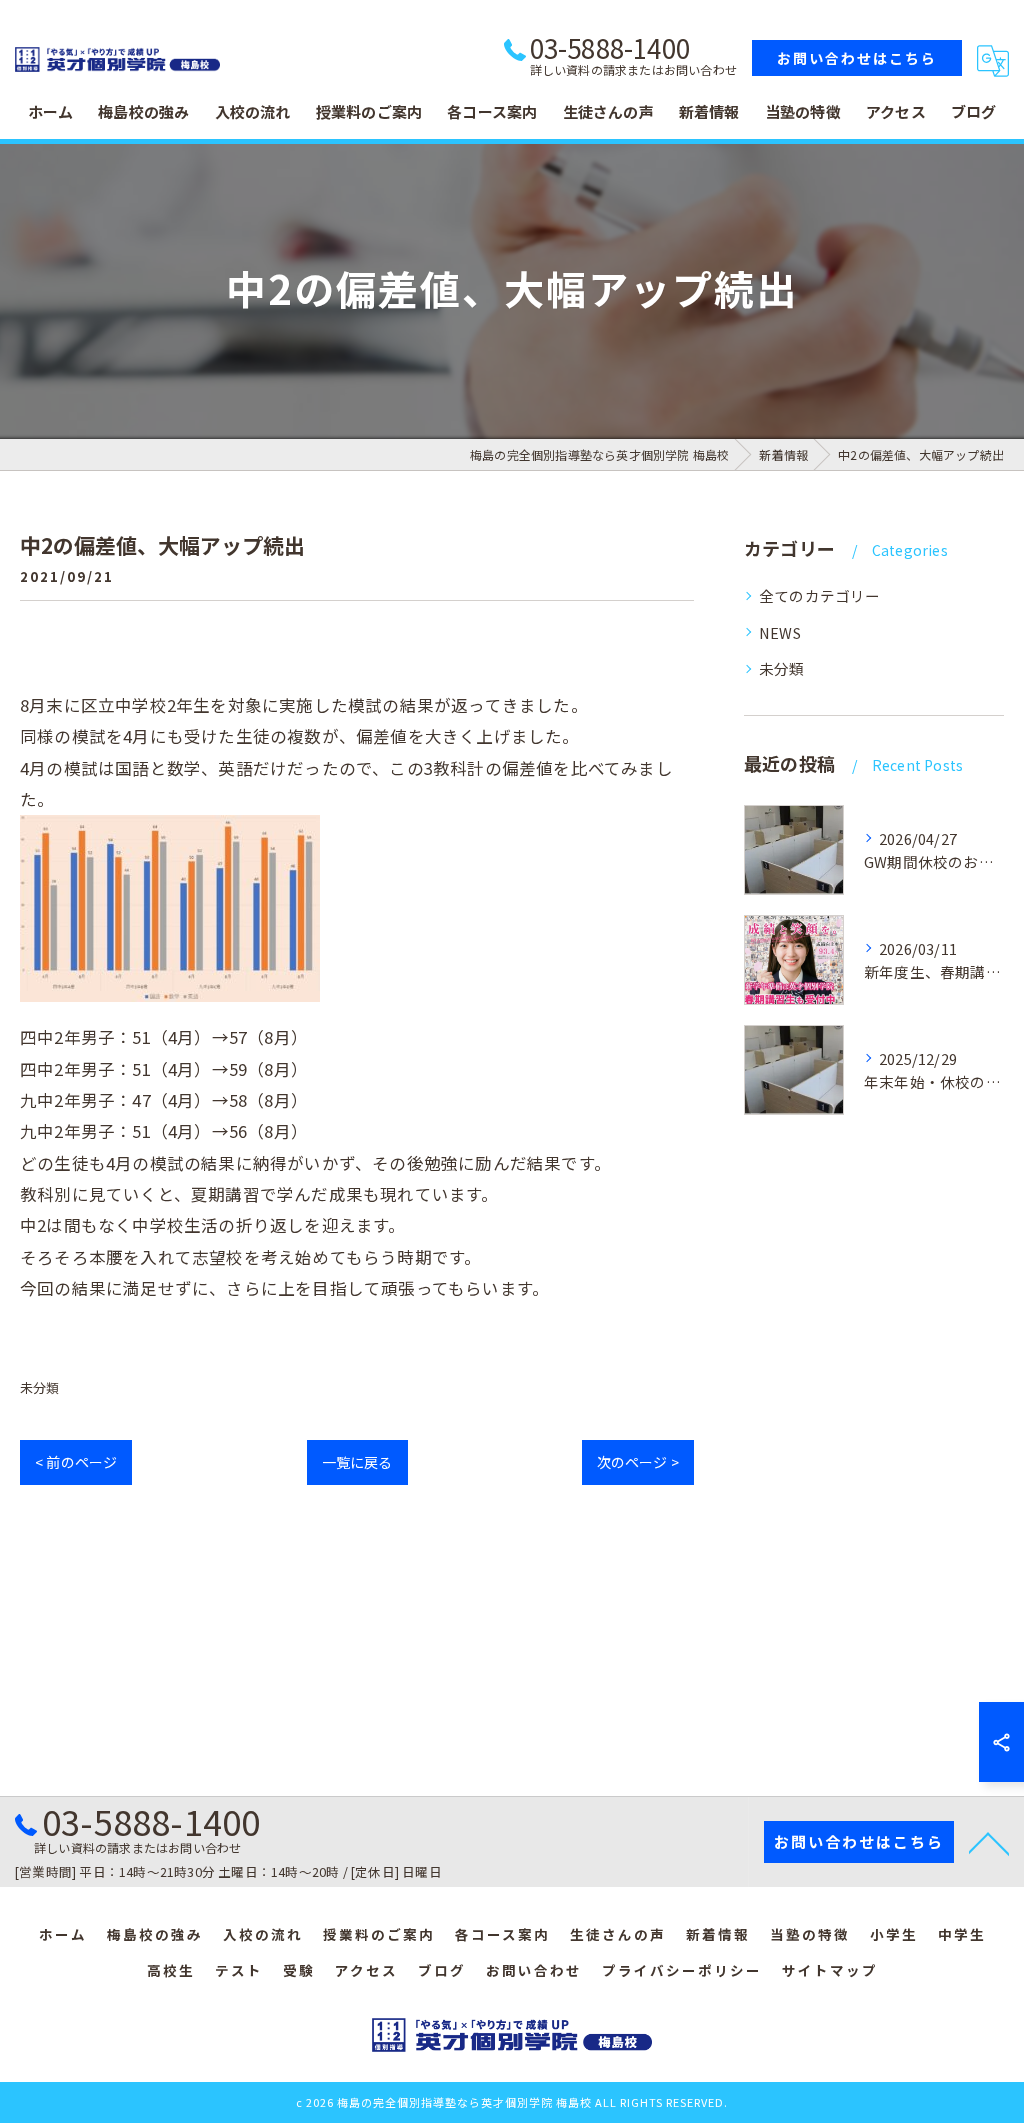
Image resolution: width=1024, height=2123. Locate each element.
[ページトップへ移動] (989, 1842)
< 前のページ (76, 1462)
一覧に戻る (357, 1462)
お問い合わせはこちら (857, 58)
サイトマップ (830, 1970)
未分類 (40, 1387)
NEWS (780, 632)
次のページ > (638, 1462)
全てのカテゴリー (820, 595)
